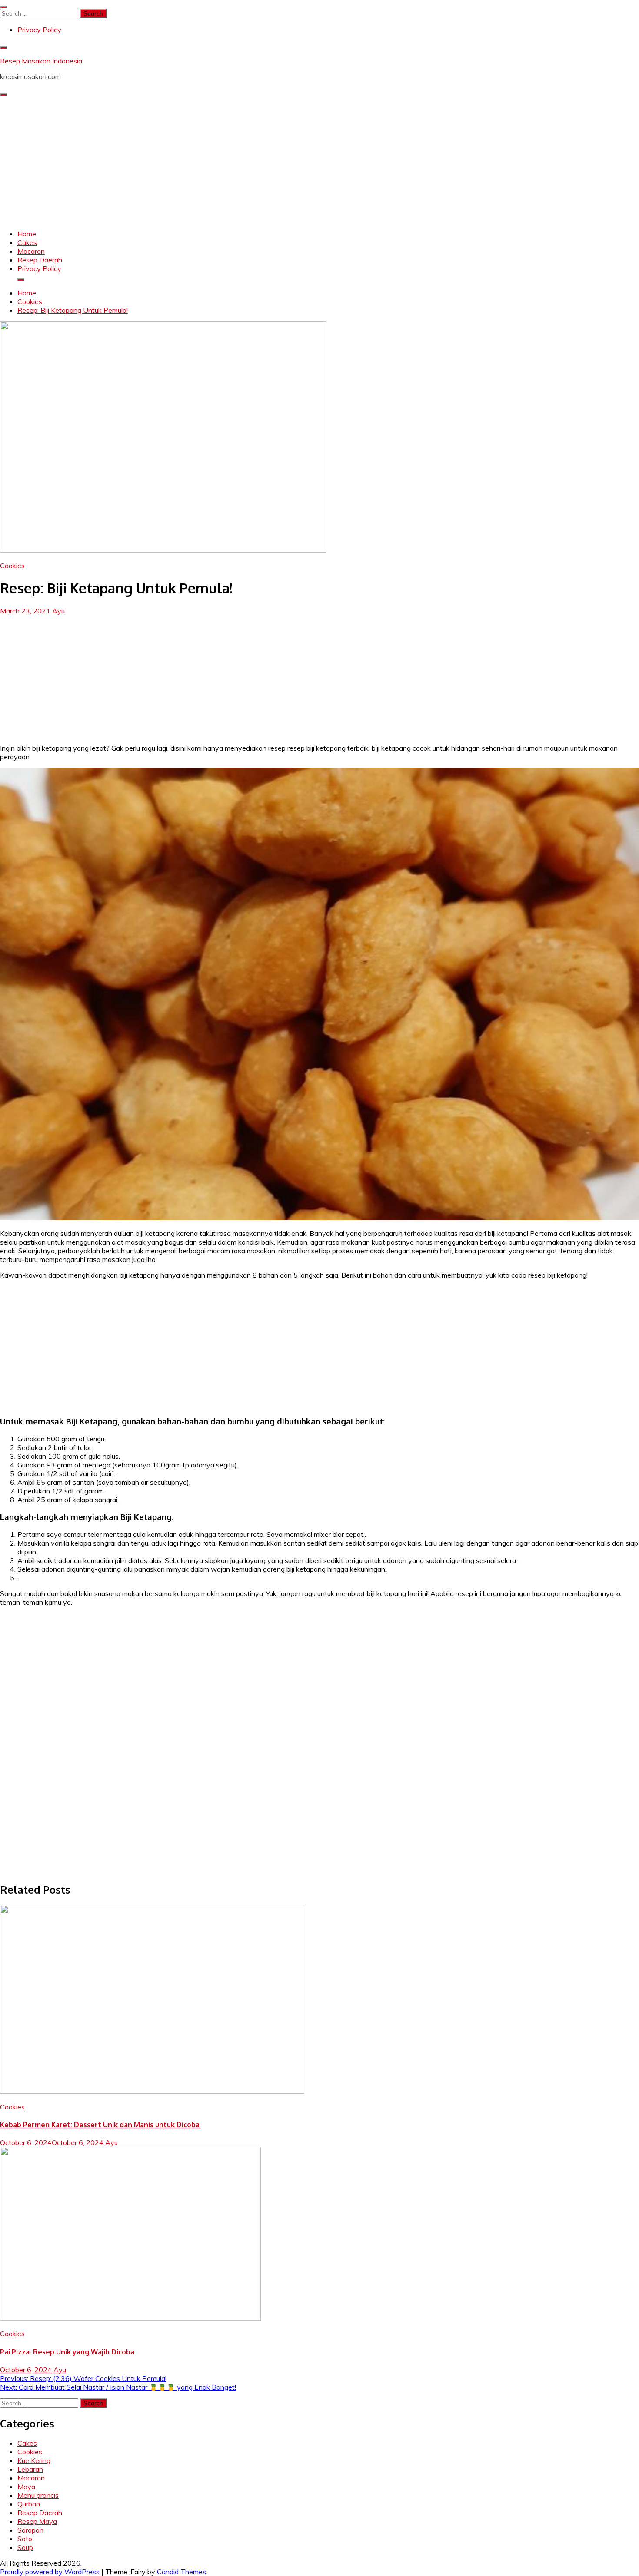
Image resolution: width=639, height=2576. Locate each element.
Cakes (27, 242)
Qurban (29, 2504)
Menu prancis (38, 2495)
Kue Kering (34, 2460)
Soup (25, 2547)
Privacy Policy (39, 30)
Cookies (12, 566)
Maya (26, 2487)
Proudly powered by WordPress (51, 2572)
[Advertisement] (319, 162)
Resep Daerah (40, 260)
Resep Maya (37, 2521)
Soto (25, 2539)
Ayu (58, 611)
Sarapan (30, 2530)
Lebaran (30, 2469)
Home (27, 234)
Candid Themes (181, 2572)
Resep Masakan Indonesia (41, 61)
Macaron (31, 251)
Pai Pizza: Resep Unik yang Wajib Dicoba (67, 2352)
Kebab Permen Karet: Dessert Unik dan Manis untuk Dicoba (100, 2125)
